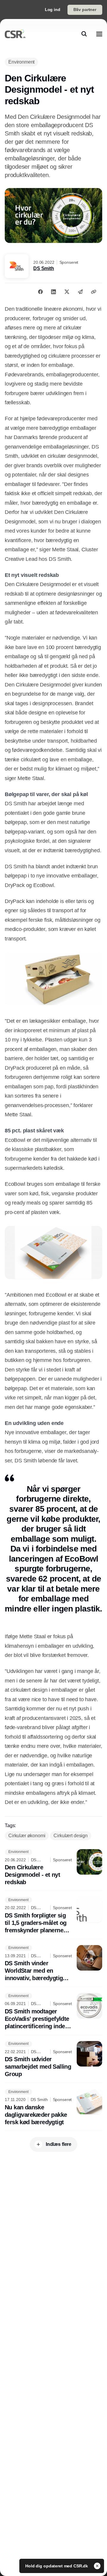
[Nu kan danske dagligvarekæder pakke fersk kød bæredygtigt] (53, 2107)
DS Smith (44, 268)
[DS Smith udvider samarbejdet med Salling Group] (53, 2060)
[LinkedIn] (53, 292)
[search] (84, 34)
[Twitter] (67, 292)
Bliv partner (85, 10)
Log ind (53, 10)
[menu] (99, 34)
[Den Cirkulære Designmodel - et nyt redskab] (53, 1868)
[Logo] (15, 34)
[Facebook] (40, 292)
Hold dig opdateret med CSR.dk (57, 2566)
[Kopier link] (94, 292)
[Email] (80, 292)
